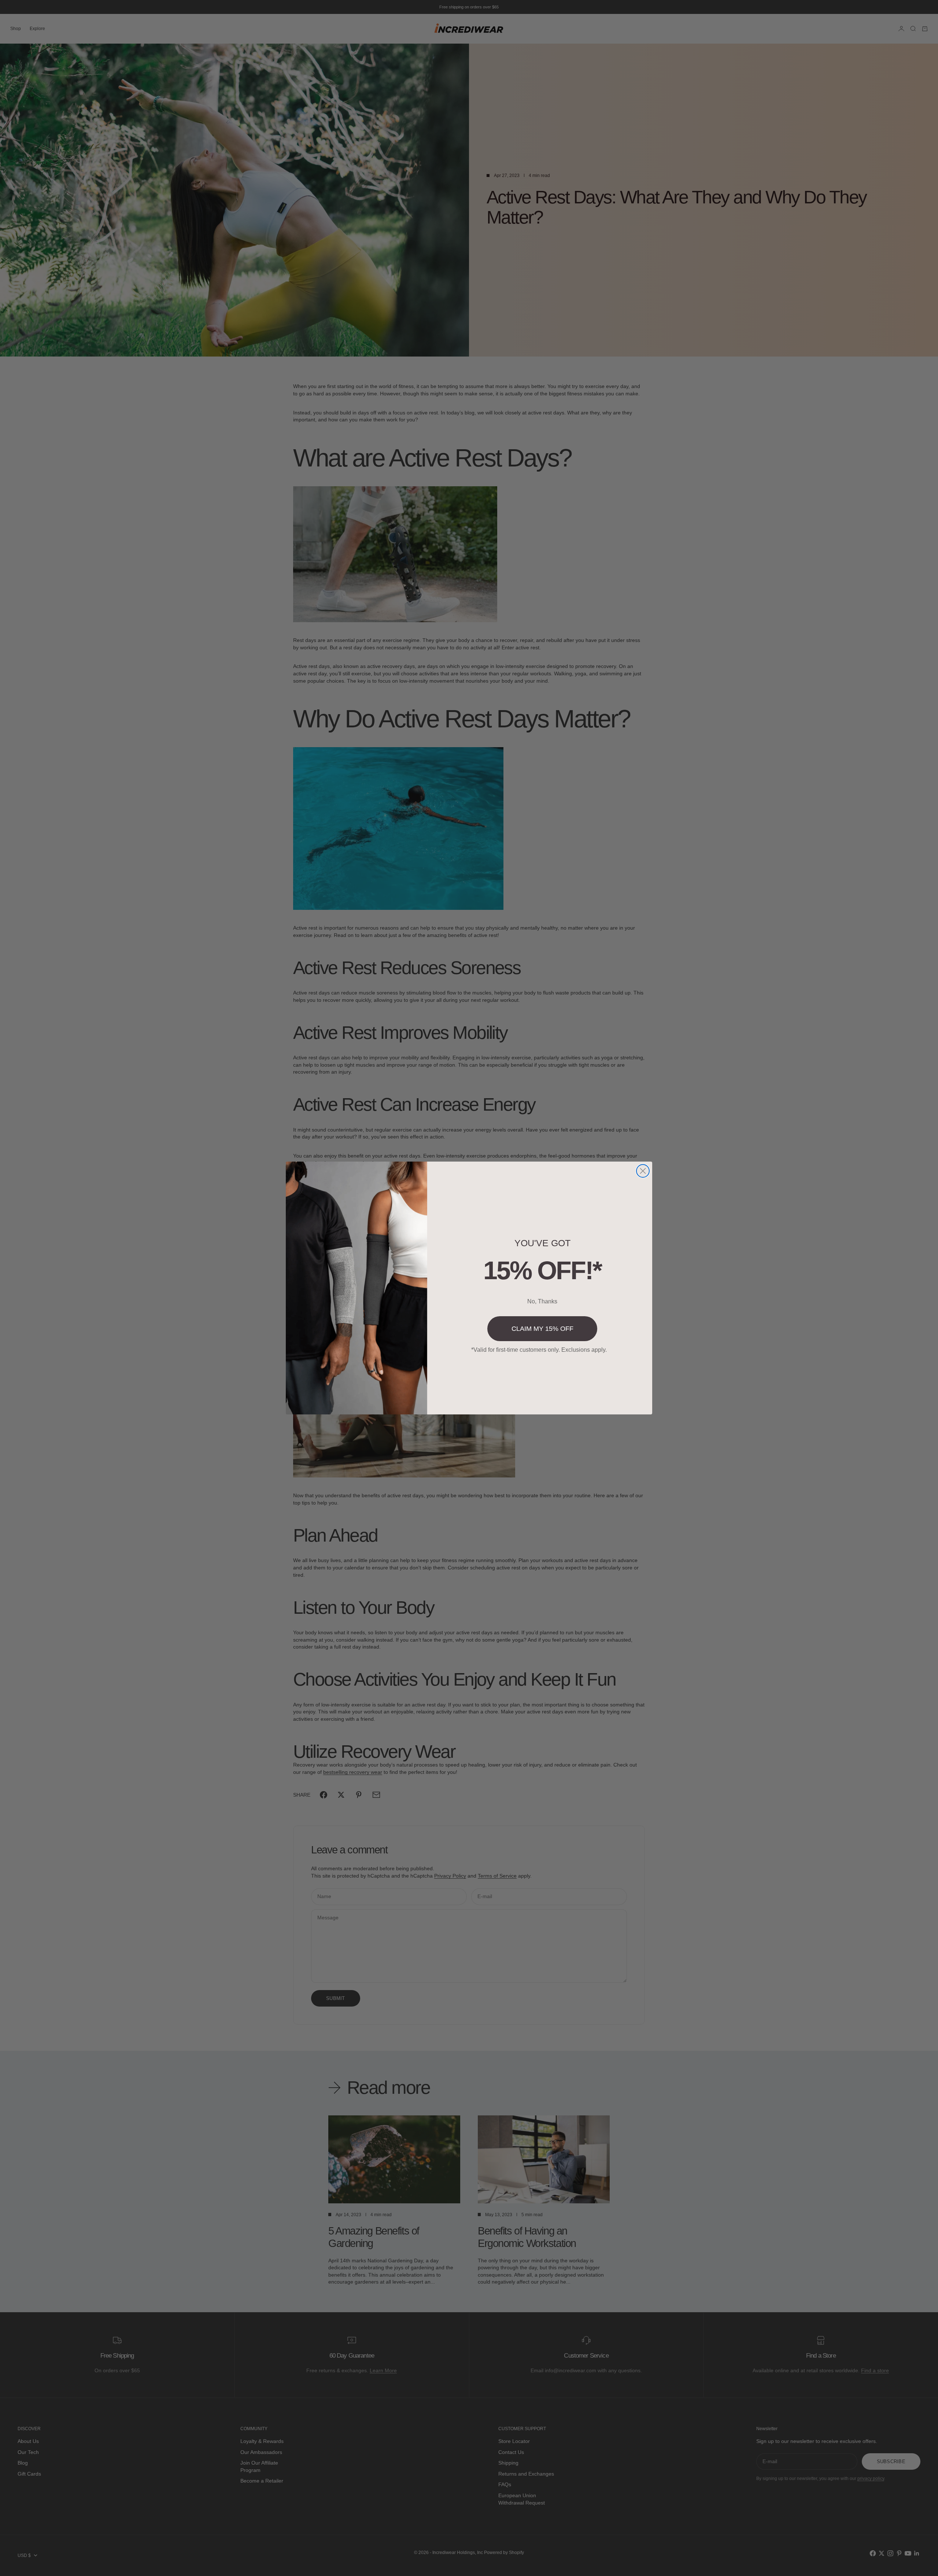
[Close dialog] (643, 1171)
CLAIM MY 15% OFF (542, 1329)
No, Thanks (542, 1301)
